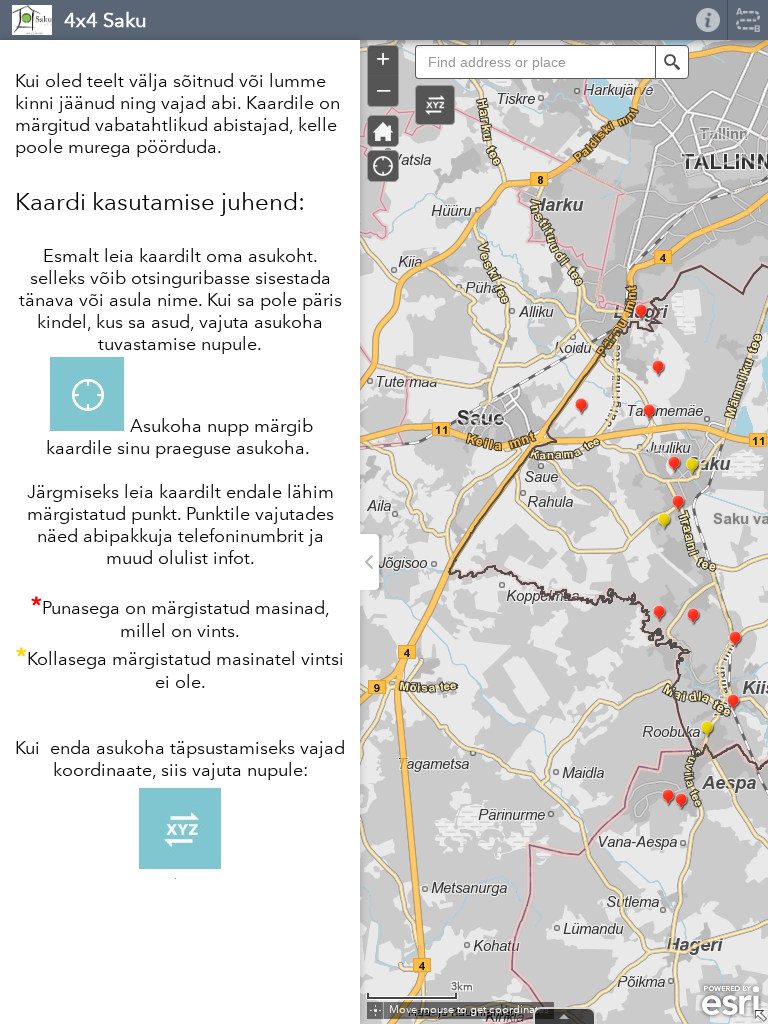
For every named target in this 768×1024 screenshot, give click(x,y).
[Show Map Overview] (760, 1016)
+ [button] (383, 59)
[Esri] (730, 1001)
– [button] (383, 89)
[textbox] (535, 62)
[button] (435, 105)
